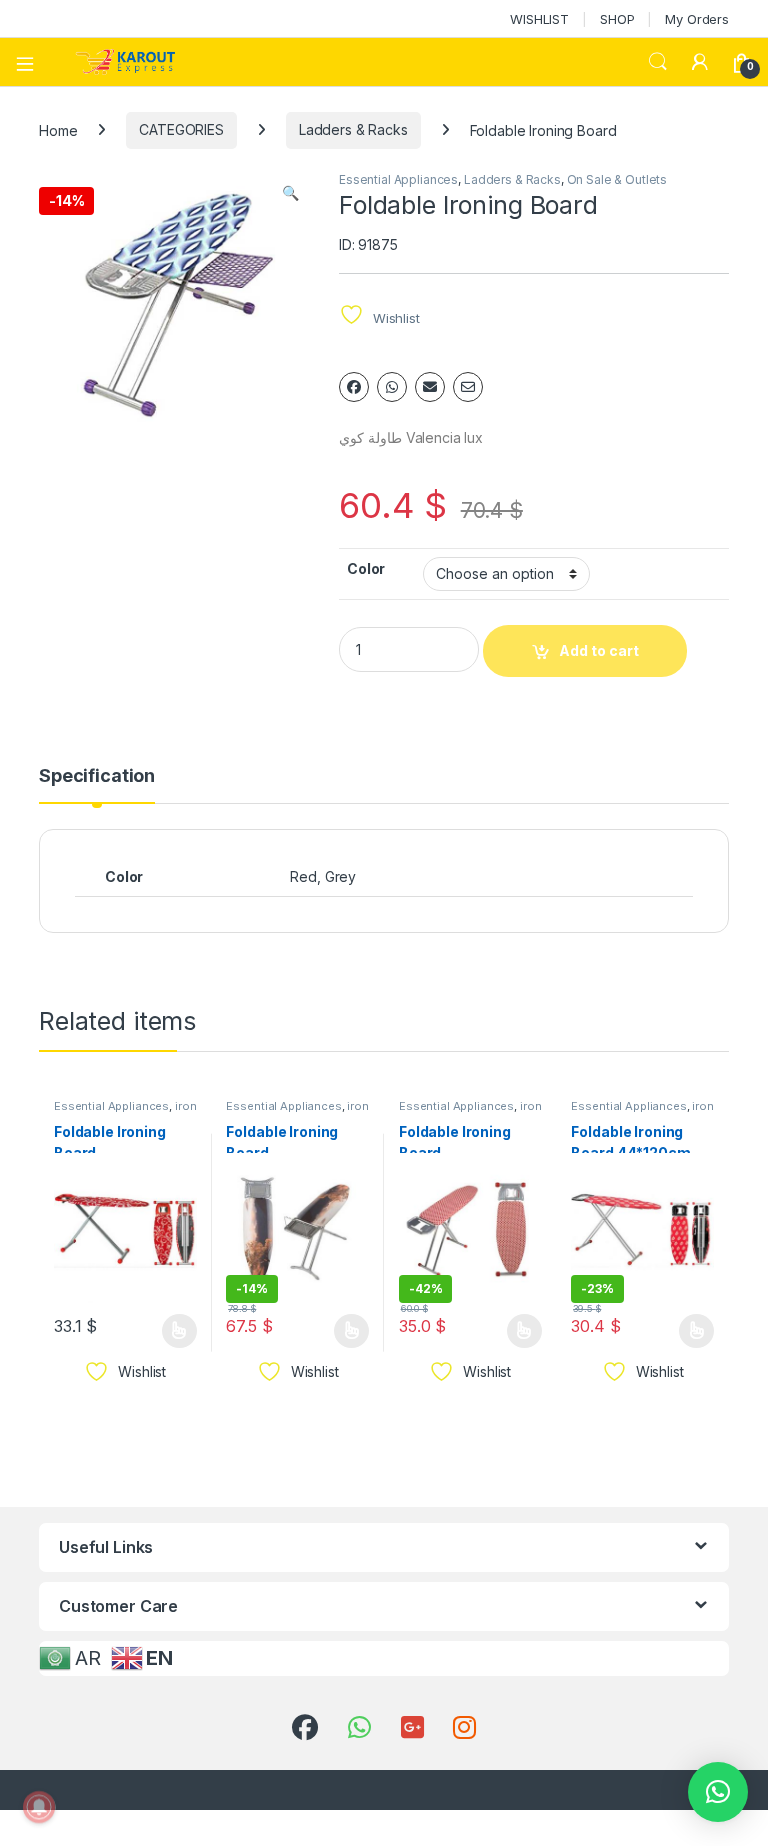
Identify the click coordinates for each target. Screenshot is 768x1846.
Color (366, 568)
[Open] (32, 62)
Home (58, 129)
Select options (173, 1331)
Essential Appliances (398, 179)
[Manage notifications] (39, 1807)
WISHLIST (539, 19)
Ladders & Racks (353, 129)
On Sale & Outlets (617, 179)
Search (658, 62)
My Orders (697, 19)
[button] (290, 193)
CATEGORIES (181, 129)
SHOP (617, 19)
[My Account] (700, 62)
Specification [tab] (97, 776)
